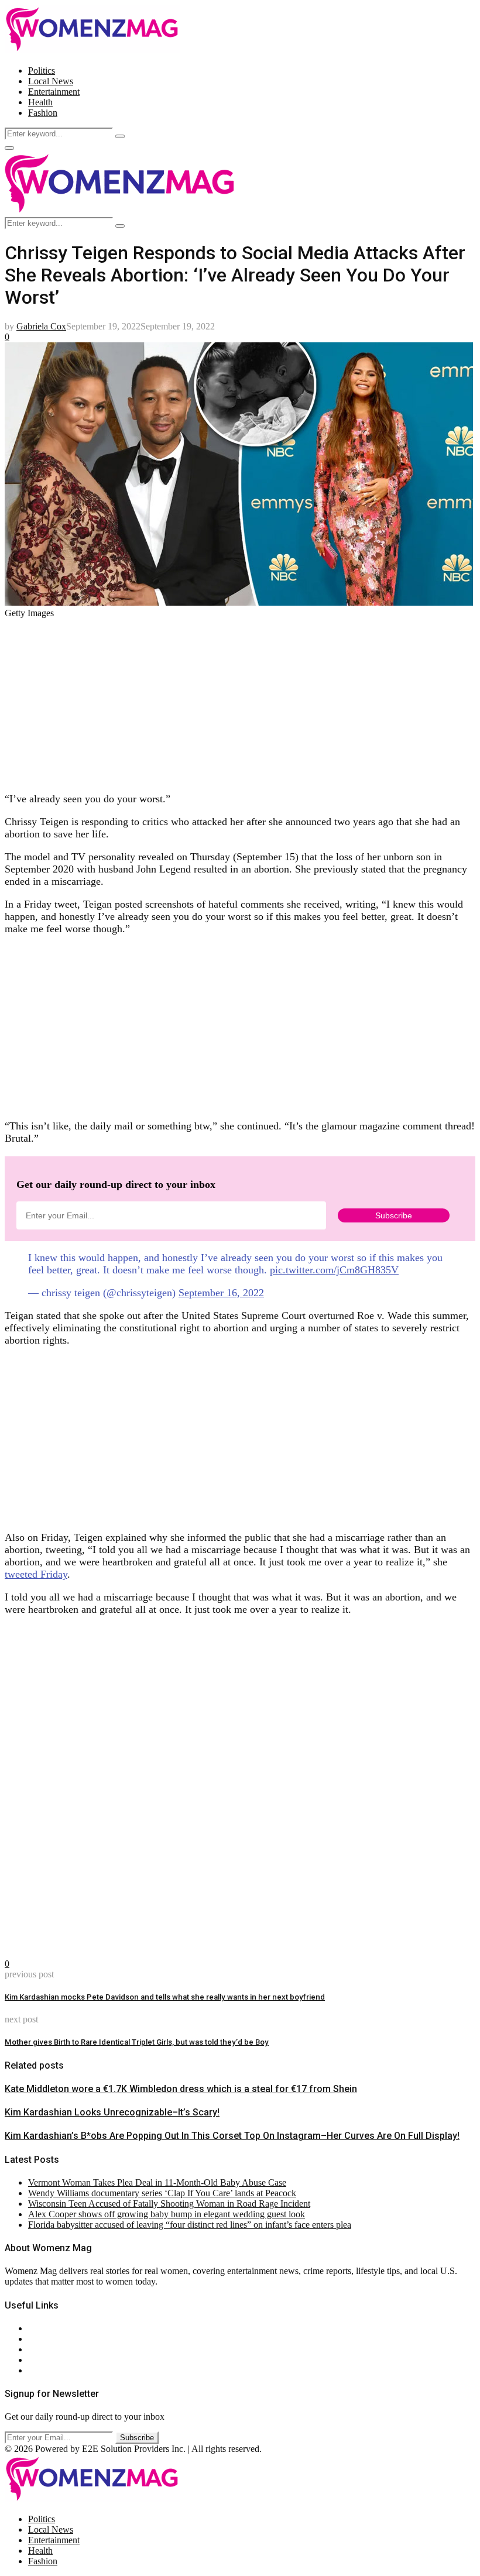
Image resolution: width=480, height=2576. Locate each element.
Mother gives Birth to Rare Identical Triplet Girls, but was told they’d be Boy (137, 2042)
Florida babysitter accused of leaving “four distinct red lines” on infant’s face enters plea (190, 2225)
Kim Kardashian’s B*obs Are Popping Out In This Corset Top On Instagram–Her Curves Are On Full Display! (232, 2136)
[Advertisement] (240, 700)
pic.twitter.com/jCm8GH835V (334, 1270)
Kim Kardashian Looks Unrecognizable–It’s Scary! (112, 2112)
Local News (51, 81)
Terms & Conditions (66, 2360)
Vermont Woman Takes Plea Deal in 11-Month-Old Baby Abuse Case (157, 2182)
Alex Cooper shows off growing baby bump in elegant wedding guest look (167, 2214)
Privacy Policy (55, 2349)
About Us (46, 2328)
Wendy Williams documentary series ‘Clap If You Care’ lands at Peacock (162, 2193)
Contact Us (49, 2339)
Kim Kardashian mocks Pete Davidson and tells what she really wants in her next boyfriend (165, 1997)
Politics (42, 71)
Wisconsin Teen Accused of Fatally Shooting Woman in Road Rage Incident (169, 2204)
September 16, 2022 (221, 1293)
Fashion (43, 113)
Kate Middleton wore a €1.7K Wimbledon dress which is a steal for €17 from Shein (181, 2089)
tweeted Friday (36, 1574)
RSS (37, 2370)
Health (40, 102)
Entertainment (54, 92)
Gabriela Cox (41, 326)
